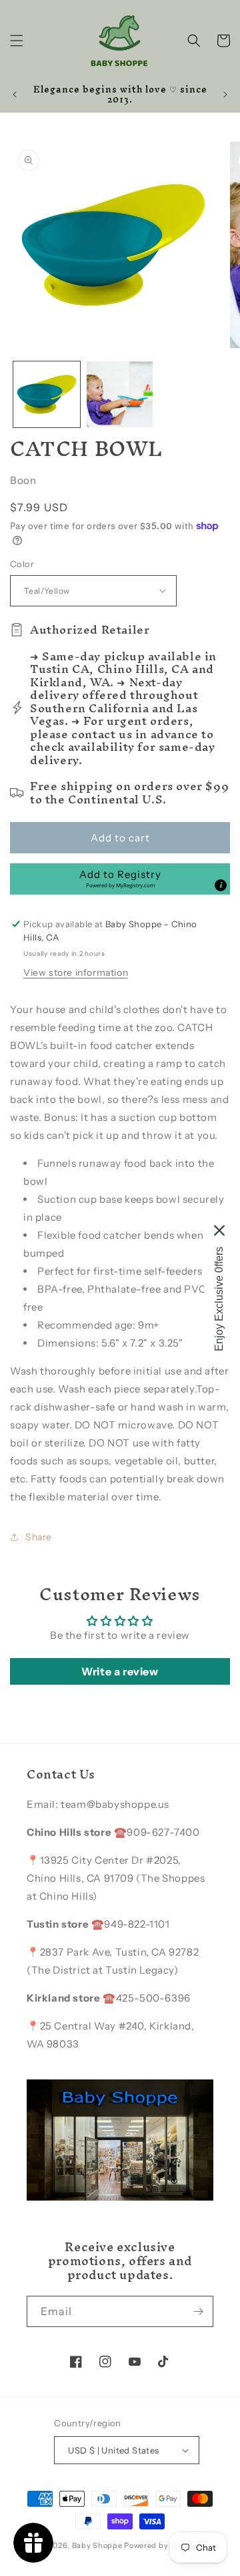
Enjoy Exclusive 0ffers (219, 1299)
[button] (17, 41)
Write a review (120, 1671)
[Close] (219, 1231)
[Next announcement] (225, 95)
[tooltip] (221, 885)
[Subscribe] (198, 2311)
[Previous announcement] (15, 95)
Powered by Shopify (162, 2545)
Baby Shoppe (97, 2545)
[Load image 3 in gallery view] (120, 395)
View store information (76, 972)
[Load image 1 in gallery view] (47, 395)
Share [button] (39, 1537)
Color (22, 564)
